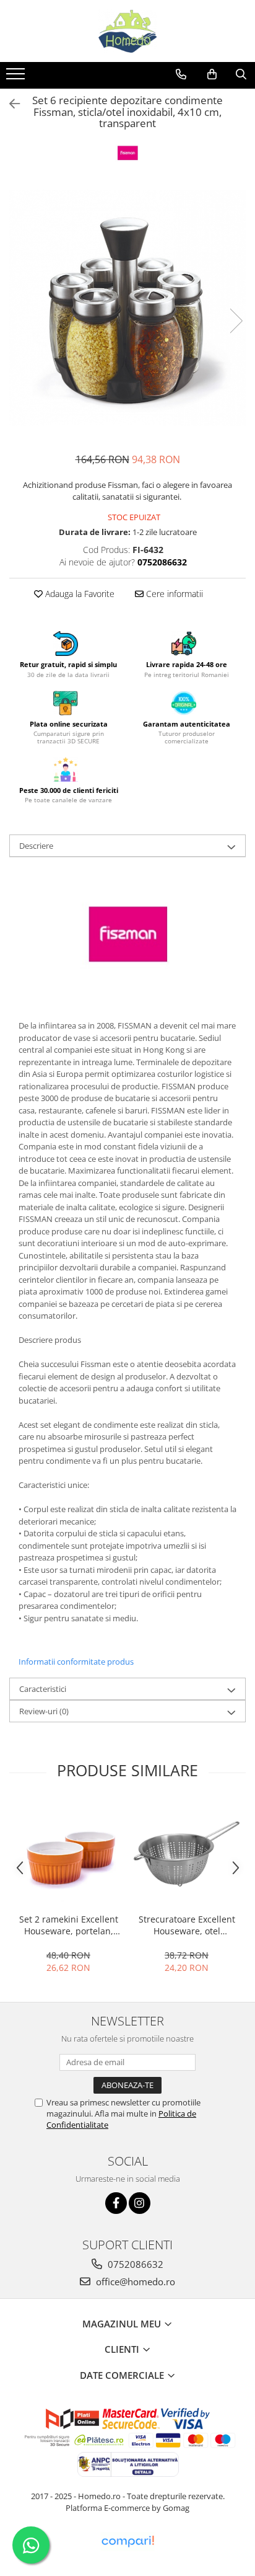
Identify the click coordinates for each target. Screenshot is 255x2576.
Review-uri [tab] (44, 1711)
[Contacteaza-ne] (181, 74)
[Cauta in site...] (241, 74)
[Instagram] (140, 2203)
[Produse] (17, 77)
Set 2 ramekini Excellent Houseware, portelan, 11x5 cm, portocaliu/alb (69, 1925)
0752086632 (134, 2264)
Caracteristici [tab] (43, 1689)
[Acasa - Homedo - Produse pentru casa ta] (127, 31)
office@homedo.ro (134, 2282)
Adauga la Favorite (79, 594)
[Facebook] (116, 2203)
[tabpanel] (127, 308)
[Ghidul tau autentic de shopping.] (127, 2542)
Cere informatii (173, 594)
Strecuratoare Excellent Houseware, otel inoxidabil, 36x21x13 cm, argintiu (187, 1925)
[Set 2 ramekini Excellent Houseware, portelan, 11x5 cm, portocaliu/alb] (68, 1854)
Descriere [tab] (36, 846)
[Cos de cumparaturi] (212, 74)
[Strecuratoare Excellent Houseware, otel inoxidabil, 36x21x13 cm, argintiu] (187, 1854)
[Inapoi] (9, 104)
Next (236, 321)
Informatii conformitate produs (76, 1662)
